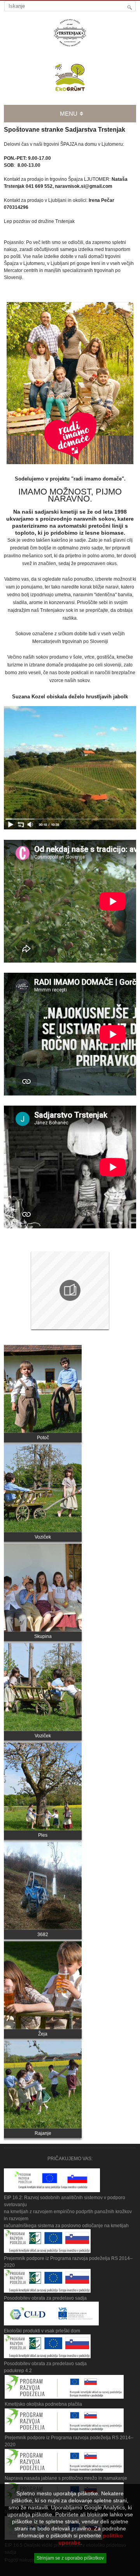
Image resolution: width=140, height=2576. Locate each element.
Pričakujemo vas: (70, 2159)
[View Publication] (70, 1291)
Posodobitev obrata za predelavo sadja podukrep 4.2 (45, 2367)
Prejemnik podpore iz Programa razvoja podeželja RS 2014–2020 (68, 2262)
